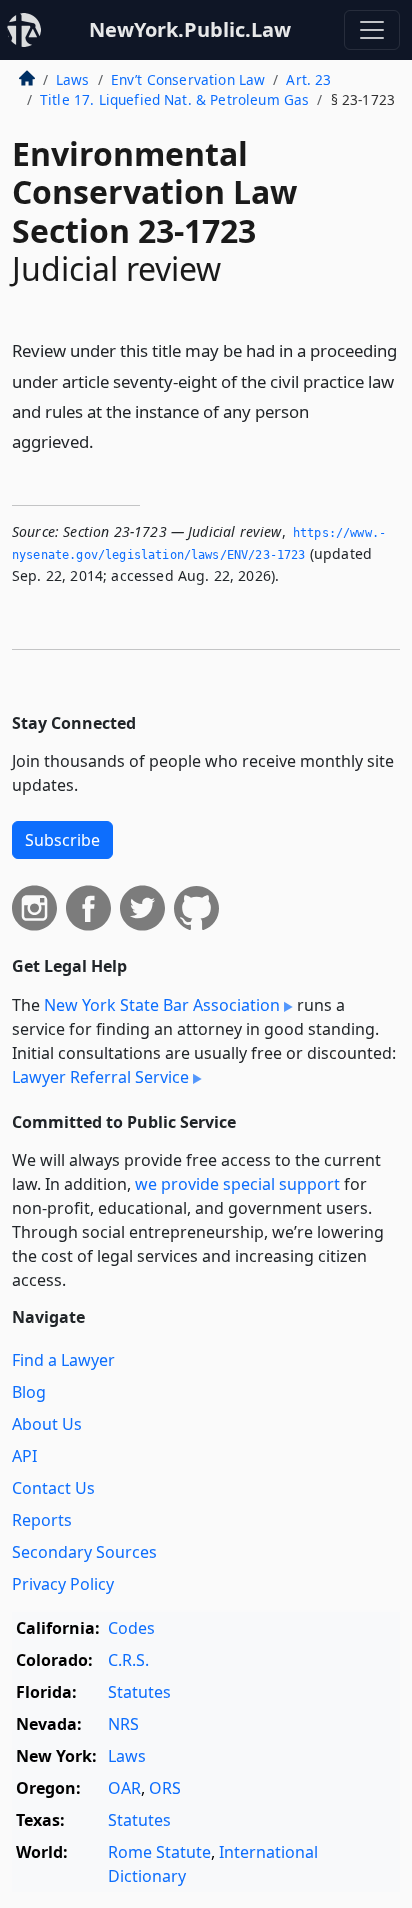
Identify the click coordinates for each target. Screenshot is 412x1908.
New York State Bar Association (162, 1005)
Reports (42, 1520)
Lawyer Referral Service (100, 1077)
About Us (47, 1424)
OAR (124, 1788)
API (24, 1456)
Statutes (139, 1692)
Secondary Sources (84, 1552)
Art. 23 (308, 79)
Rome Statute (159, 1852)
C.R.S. (128, 1660)
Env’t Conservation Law (188, 79)
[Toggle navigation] (372, 30)
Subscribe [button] (62, 840)
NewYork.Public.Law (190, 29)
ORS (165, 1788)
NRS (123, 1724)
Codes (131, 1628)
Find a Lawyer (63, 1360)
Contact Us (53, 1488)
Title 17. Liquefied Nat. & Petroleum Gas (174, 99)
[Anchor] (105, 440)
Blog (29, 1392)
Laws (73, 79)
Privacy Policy (63, 1584)
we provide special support (237, 1184)
